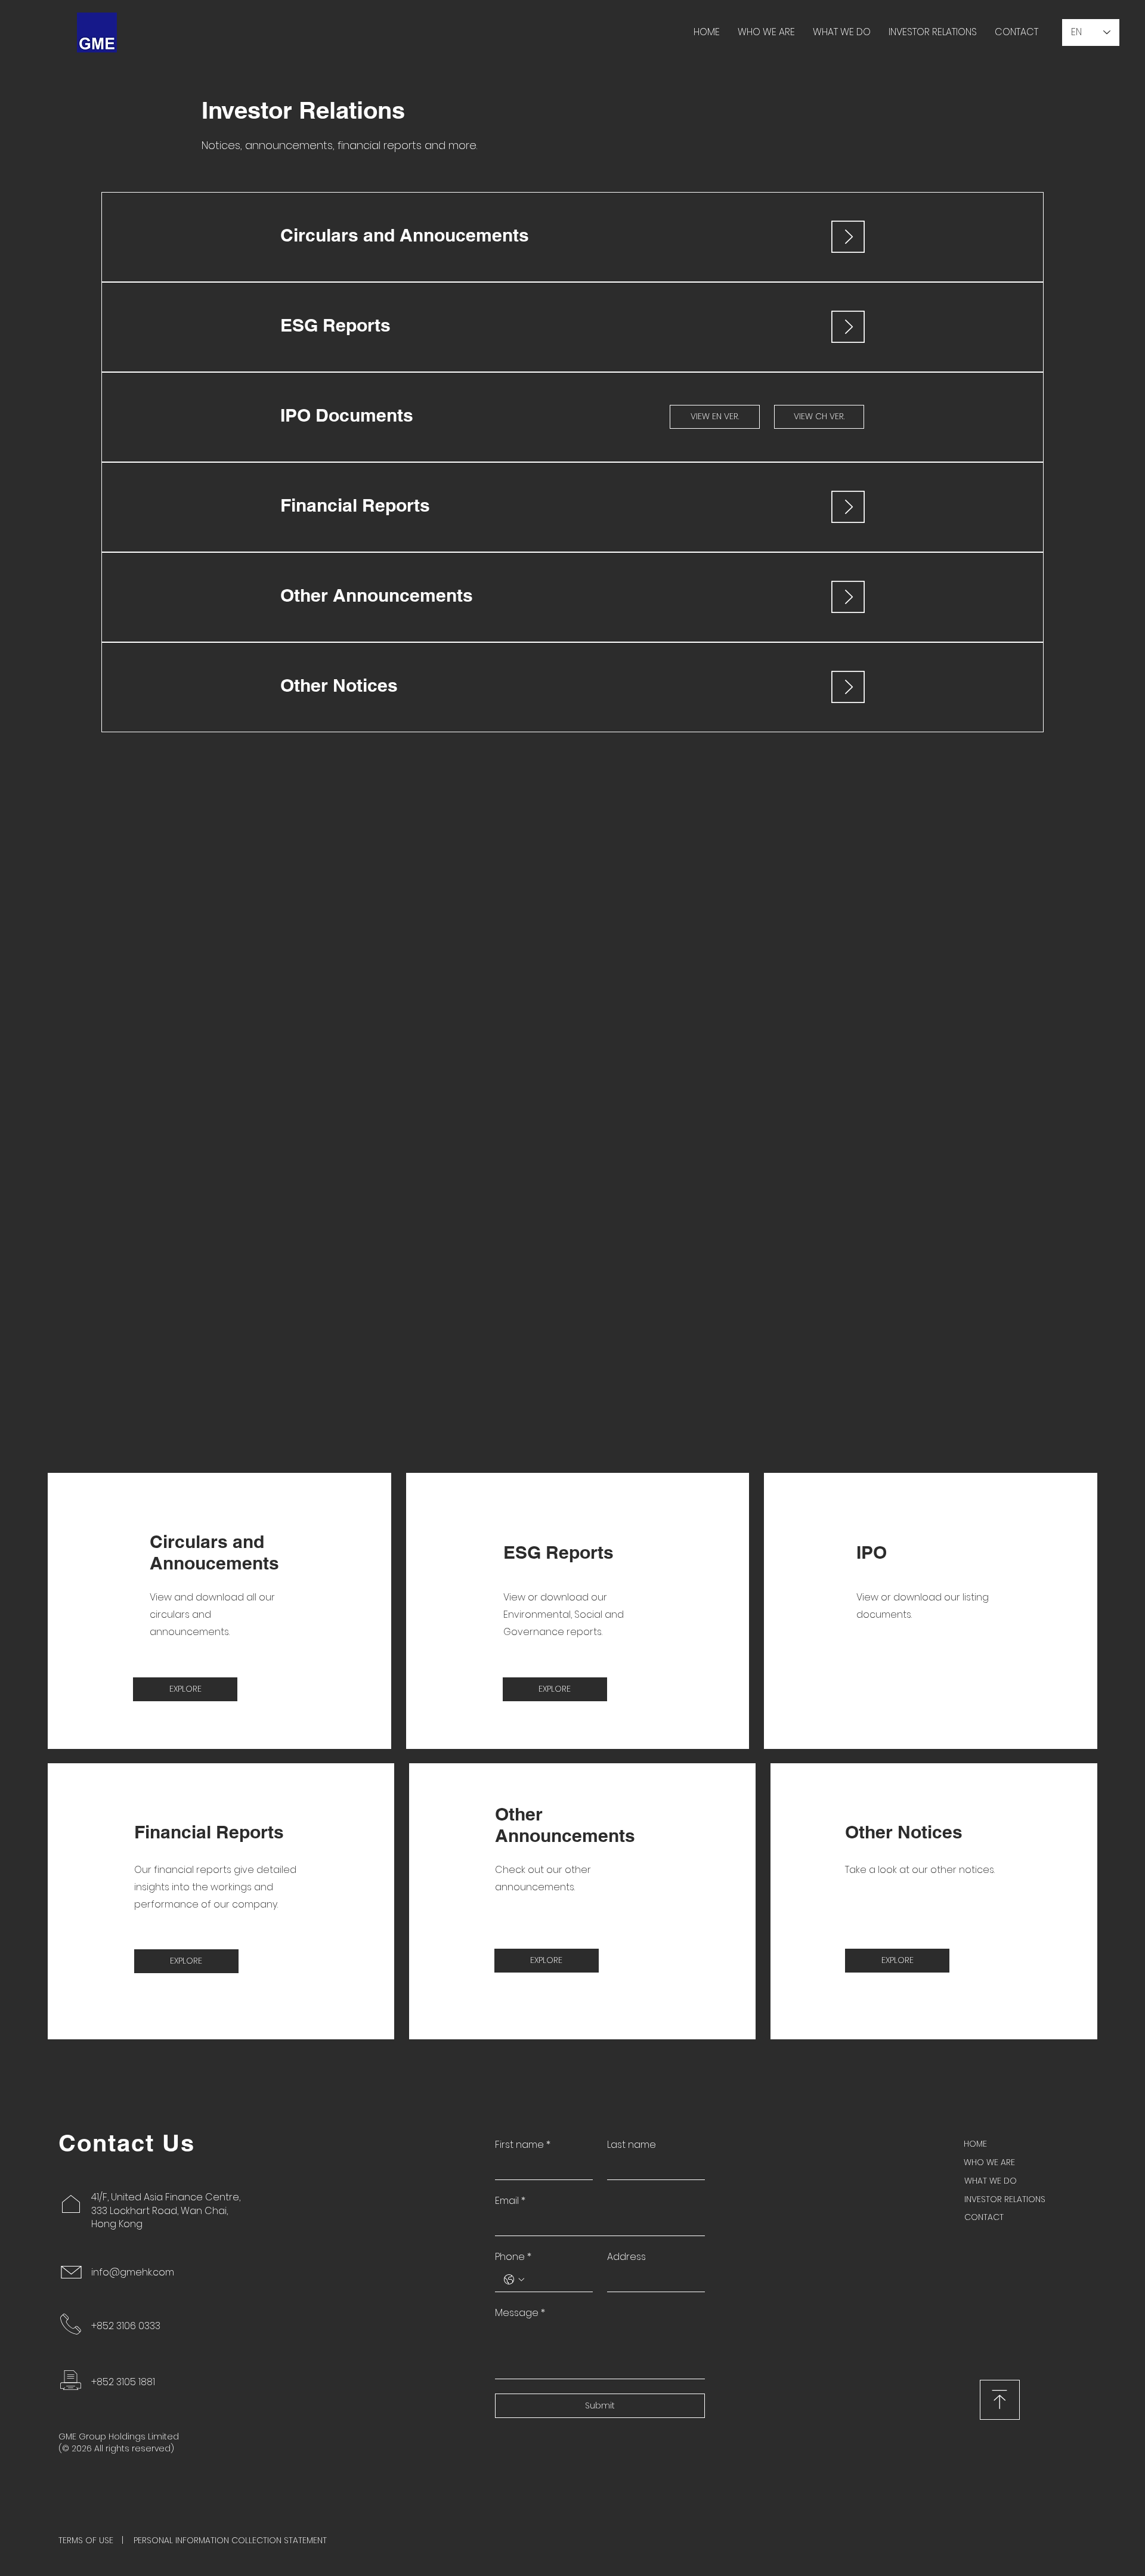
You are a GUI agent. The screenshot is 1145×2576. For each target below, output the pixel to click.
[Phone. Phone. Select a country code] (514, 2280)
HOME (975, 2144)
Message (520, 2313)
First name (523, 2145)
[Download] (1000, 2400)
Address (626, 2257)
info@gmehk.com (133, 2272)
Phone (513, 2257)
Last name (632, 2145)
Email (510, 2201)
